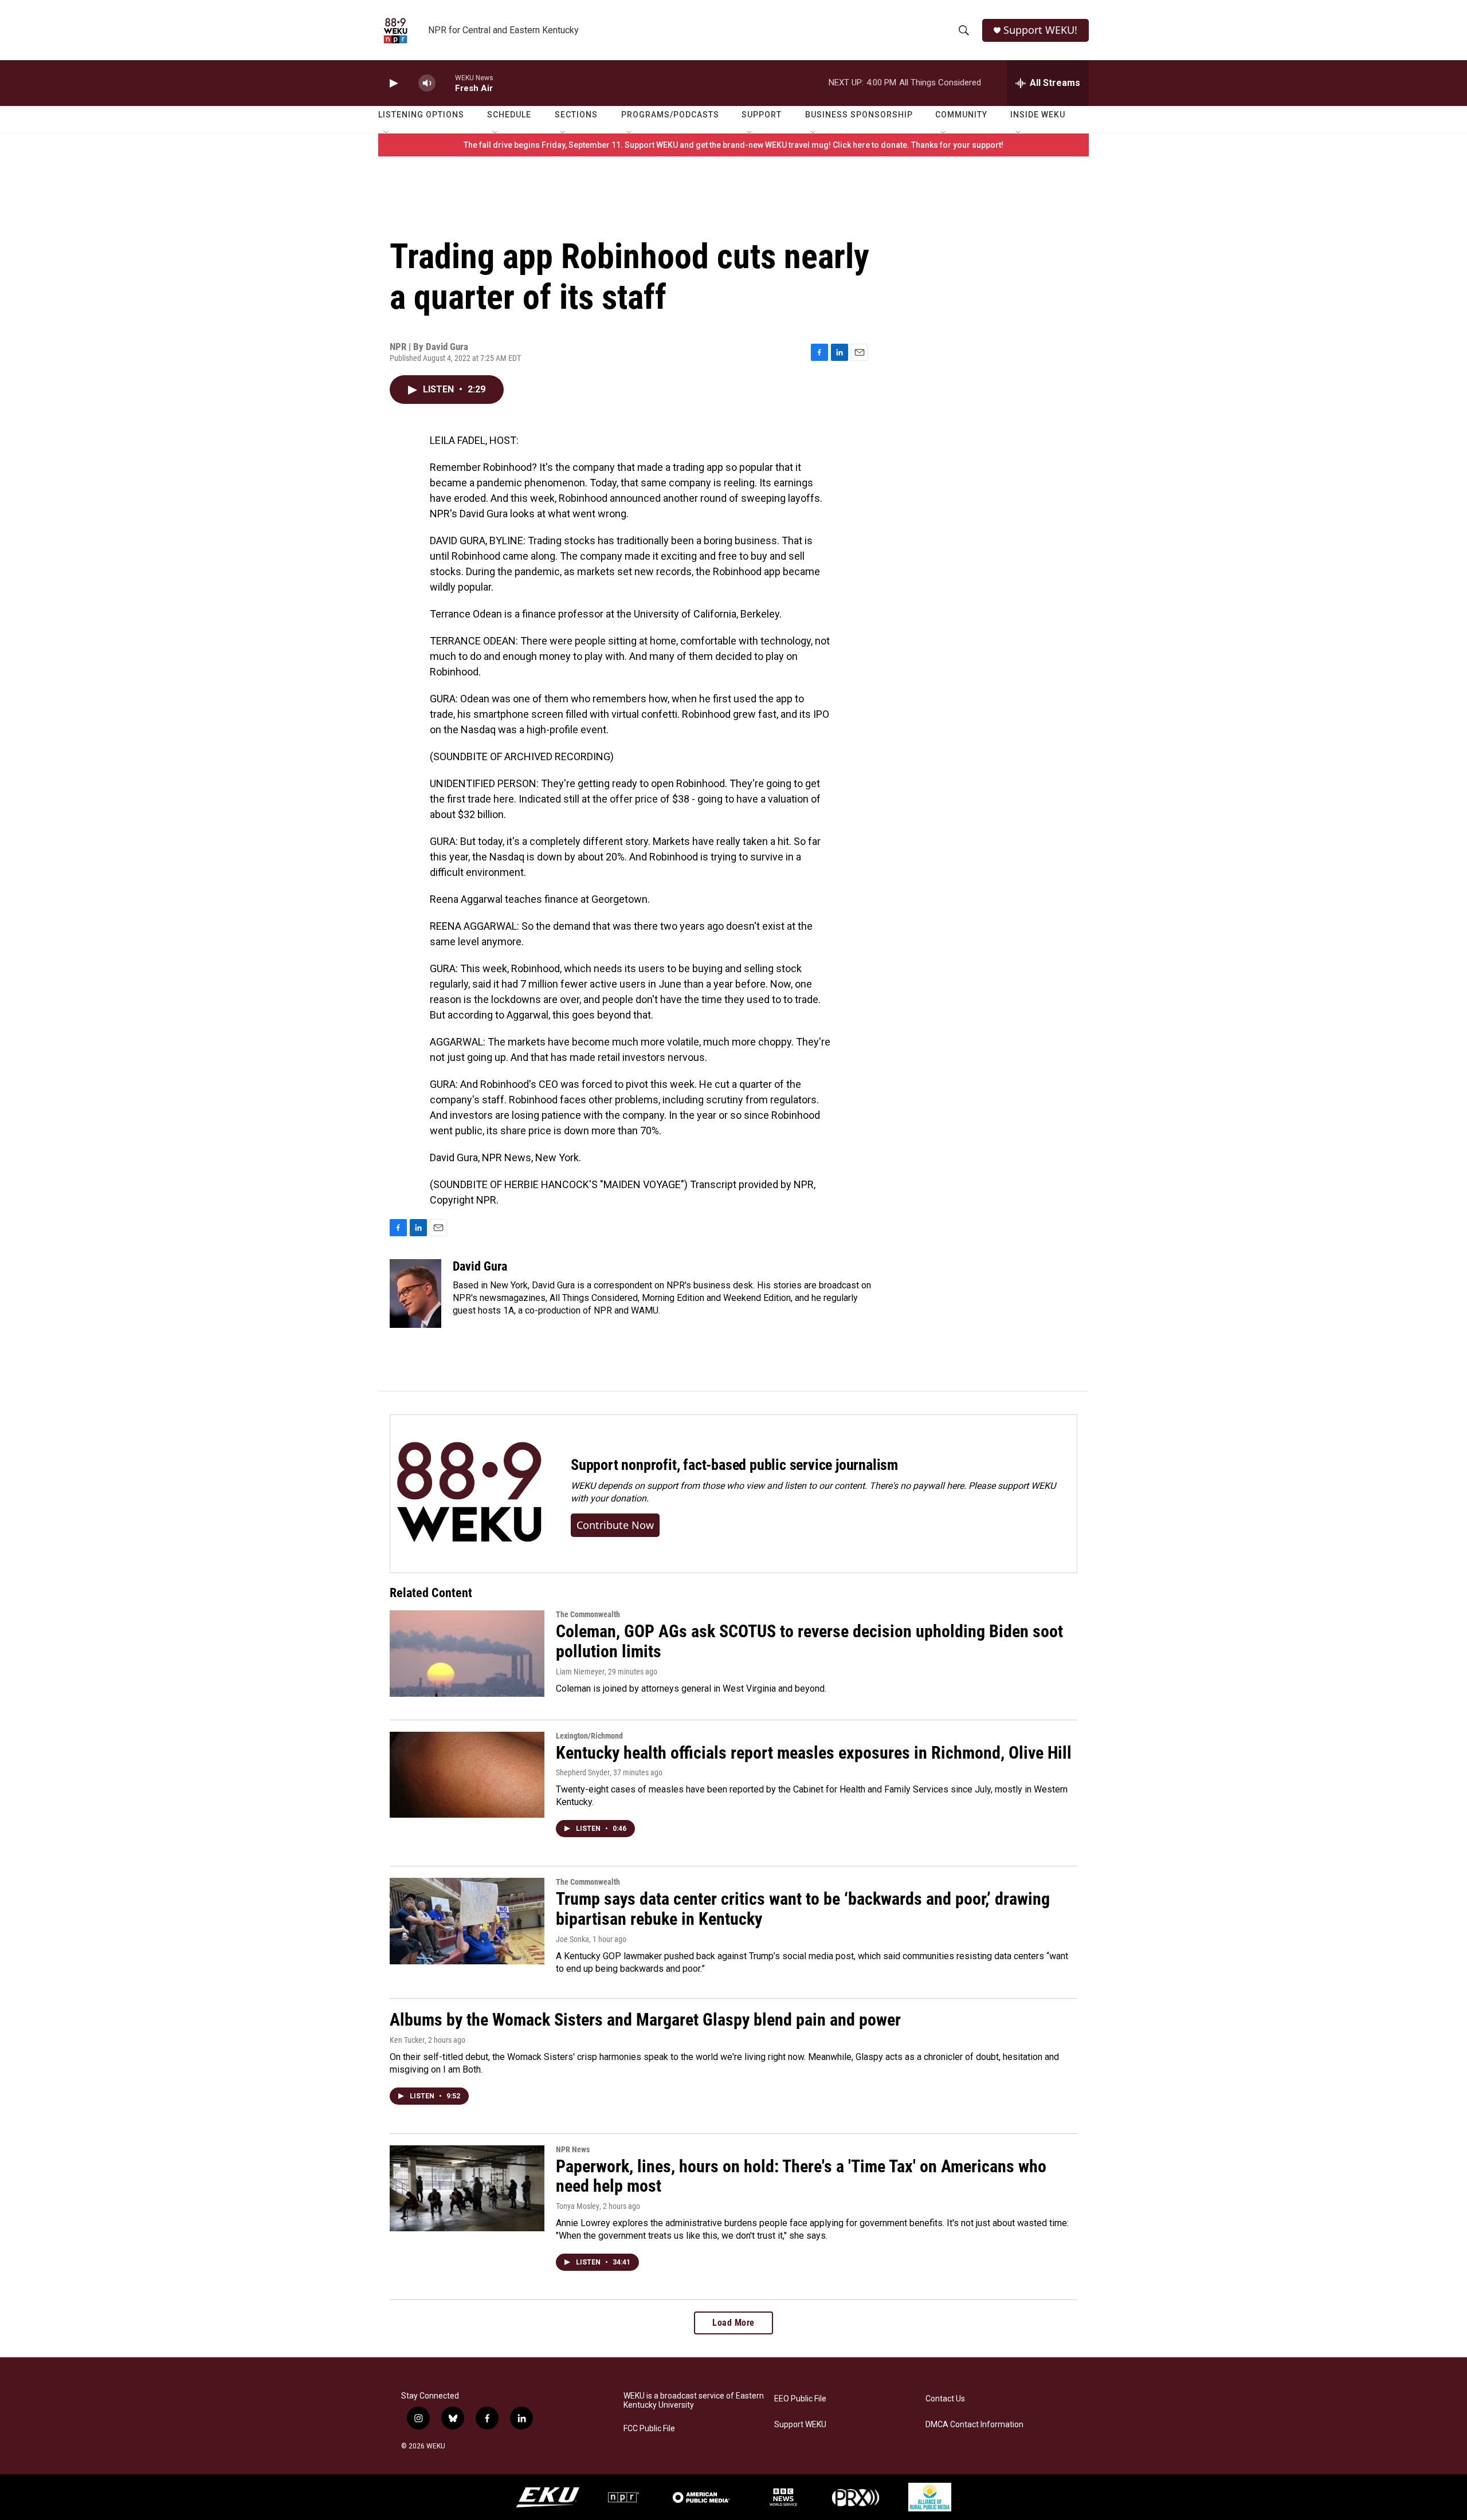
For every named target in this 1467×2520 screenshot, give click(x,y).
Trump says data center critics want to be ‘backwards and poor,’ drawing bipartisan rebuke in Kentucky (803, 1909)
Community (961, 115)
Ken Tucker (407, 2040)
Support (762, 115)
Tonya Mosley (578, 2206)
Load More (733, 2323)
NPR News (573, 2149)
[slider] (445, 83)
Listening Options (421, 115)
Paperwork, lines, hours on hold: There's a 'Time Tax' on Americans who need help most (801, 2176)
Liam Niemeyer (580, 1672)
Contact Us (945, 2399)
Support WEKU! (1040, 30)
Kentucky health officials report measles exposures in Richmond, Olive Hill (814, 1753)
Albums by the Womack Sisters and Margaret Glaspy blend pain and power (645, 2020)
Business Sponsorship (859, 115)
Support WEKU (800, 2425)
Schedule (509, 115)
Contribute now (615, 1525)
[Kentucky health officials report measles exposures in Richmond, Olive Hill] (467, 1775)
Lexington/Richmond (589, 1736)
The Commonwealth (588, 1614)
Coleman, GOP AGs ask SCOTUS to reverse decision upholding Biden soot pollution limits (809, 1641)
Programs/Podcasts (670, 115)
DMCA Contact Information (974, 2425)
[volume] (427, 83)
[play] (393, 83)
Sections (576, 115)
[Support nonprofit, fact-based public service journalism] (469, 1494)
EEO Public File (800, 2399)
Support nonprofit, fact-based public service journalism (734, 1465)
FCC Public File (649, 2429)
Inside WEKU (1038, 115)
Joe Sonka (572, 1939)
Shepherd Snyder (583, 1772)
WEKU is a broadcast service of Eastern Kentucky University (694, 2401)
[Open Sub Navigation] (387, 133)
